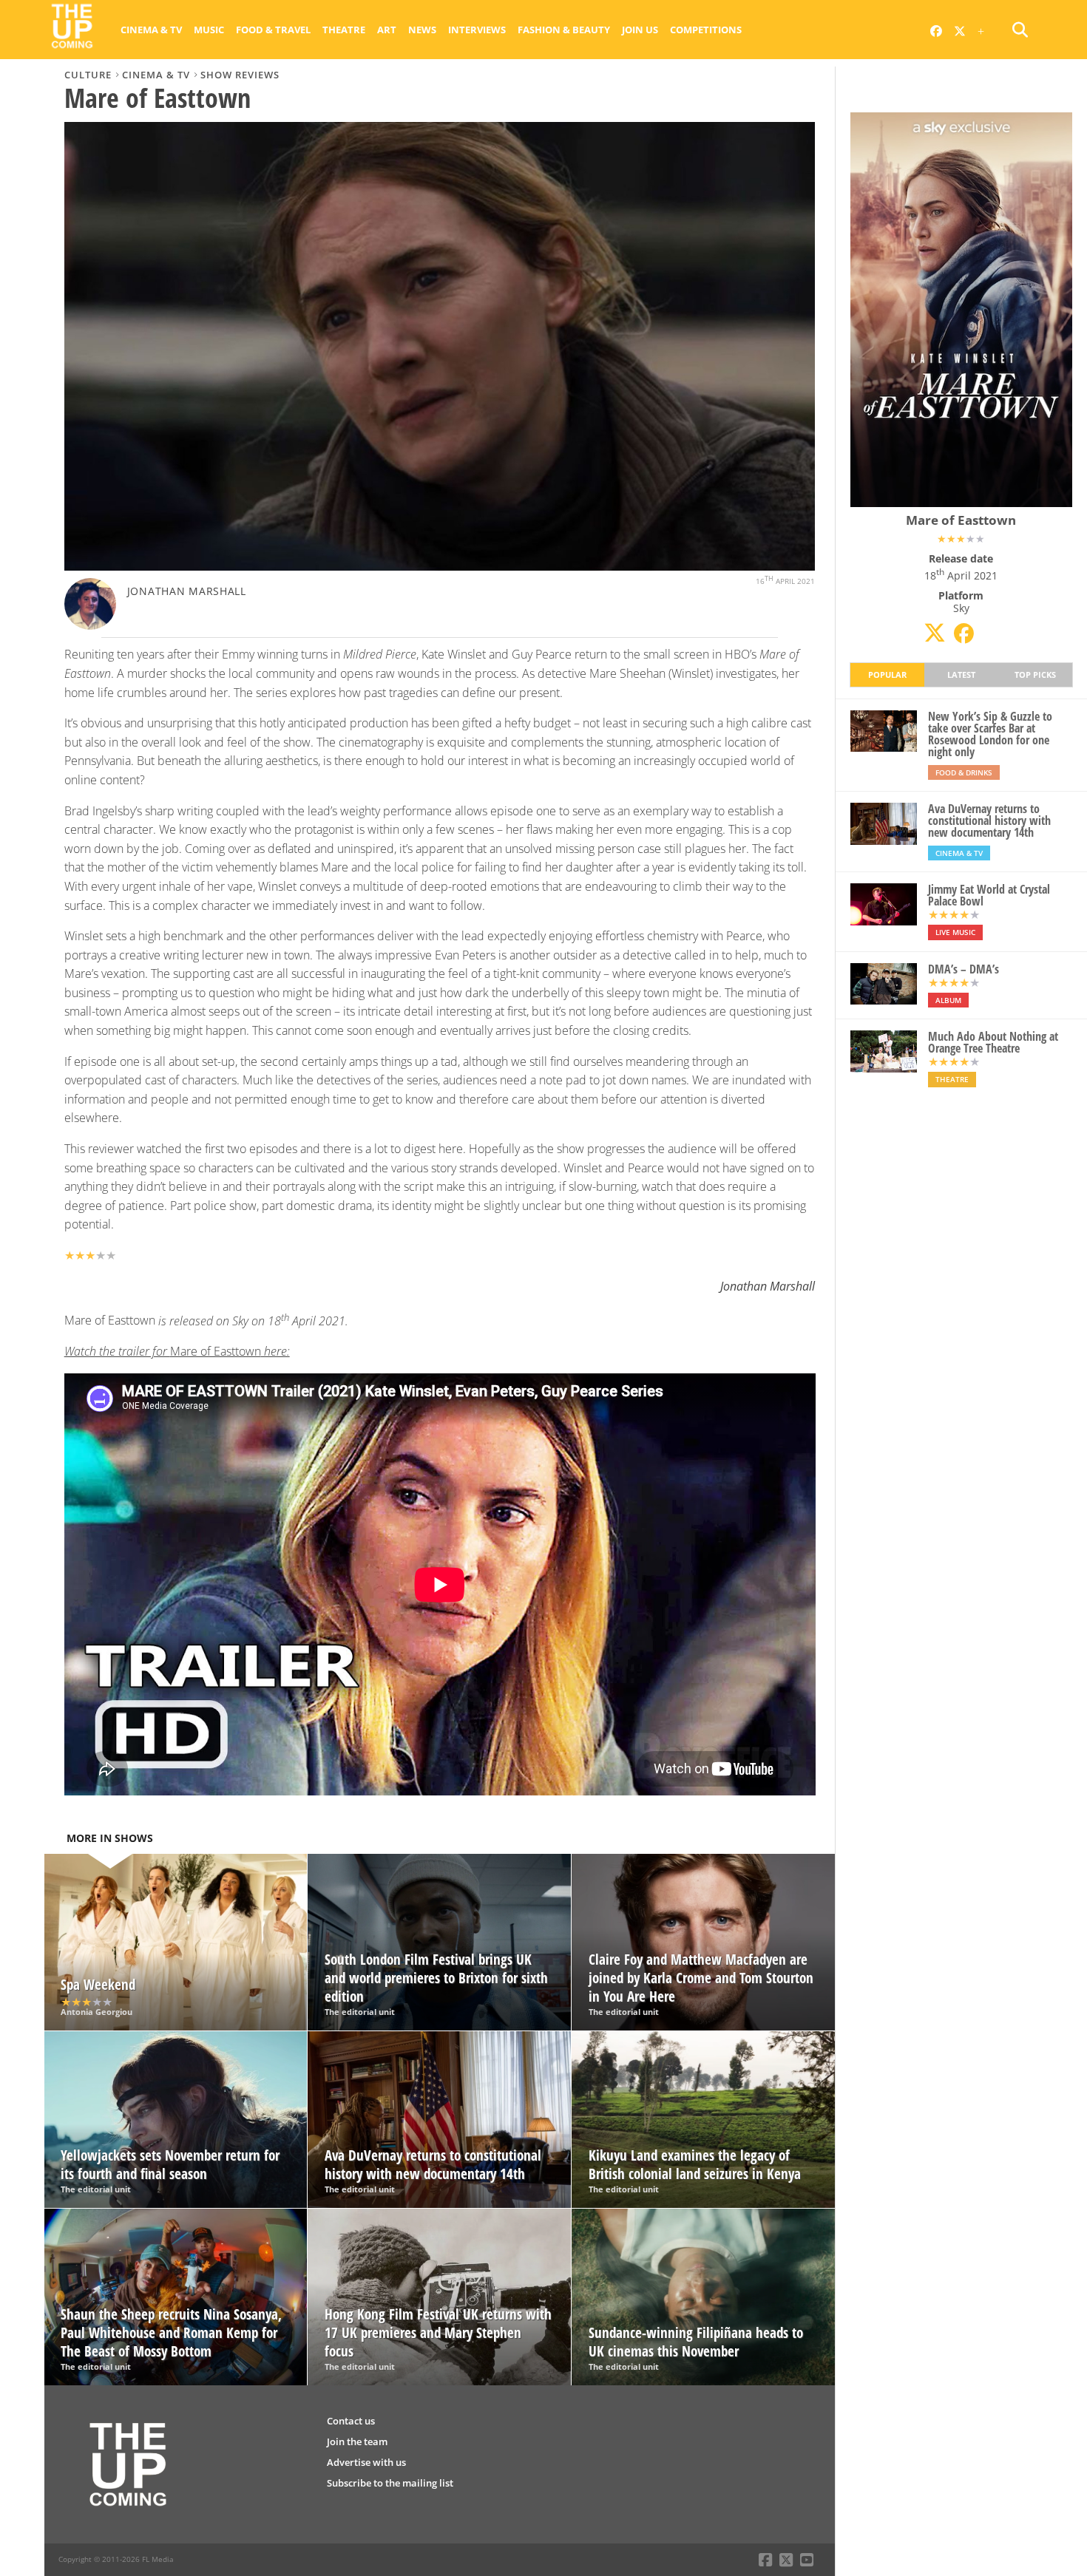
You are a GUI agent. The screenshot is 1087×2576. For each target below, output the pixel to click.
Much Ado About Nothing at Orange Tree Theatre (993, 1042)
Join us (640, 30)
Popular (887, 674)
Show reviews (240, 75)
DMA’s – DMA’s (964, 969)
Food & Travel (273, 30)
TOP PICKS (1035, 674)
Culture (88, 75)
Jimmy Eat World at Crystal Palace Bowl (989, 895)
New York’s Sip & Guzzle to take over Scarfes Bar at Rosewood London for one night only (990, 734)
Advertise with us (366, 2462)
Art (387, 30)
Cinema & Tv (151, 30)
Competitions (706, 30)
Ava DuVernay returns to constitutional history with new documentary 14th (989, 820)
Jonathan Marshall (187, 591)
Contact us (351, 2421)
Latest (961, 674)
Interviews (477, 30)
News (422, 30)
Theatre (344, 30)
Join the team (357, 2441)
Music (209, 30)
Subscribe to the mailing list (390, 2483)
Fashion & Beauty (564, 30)
